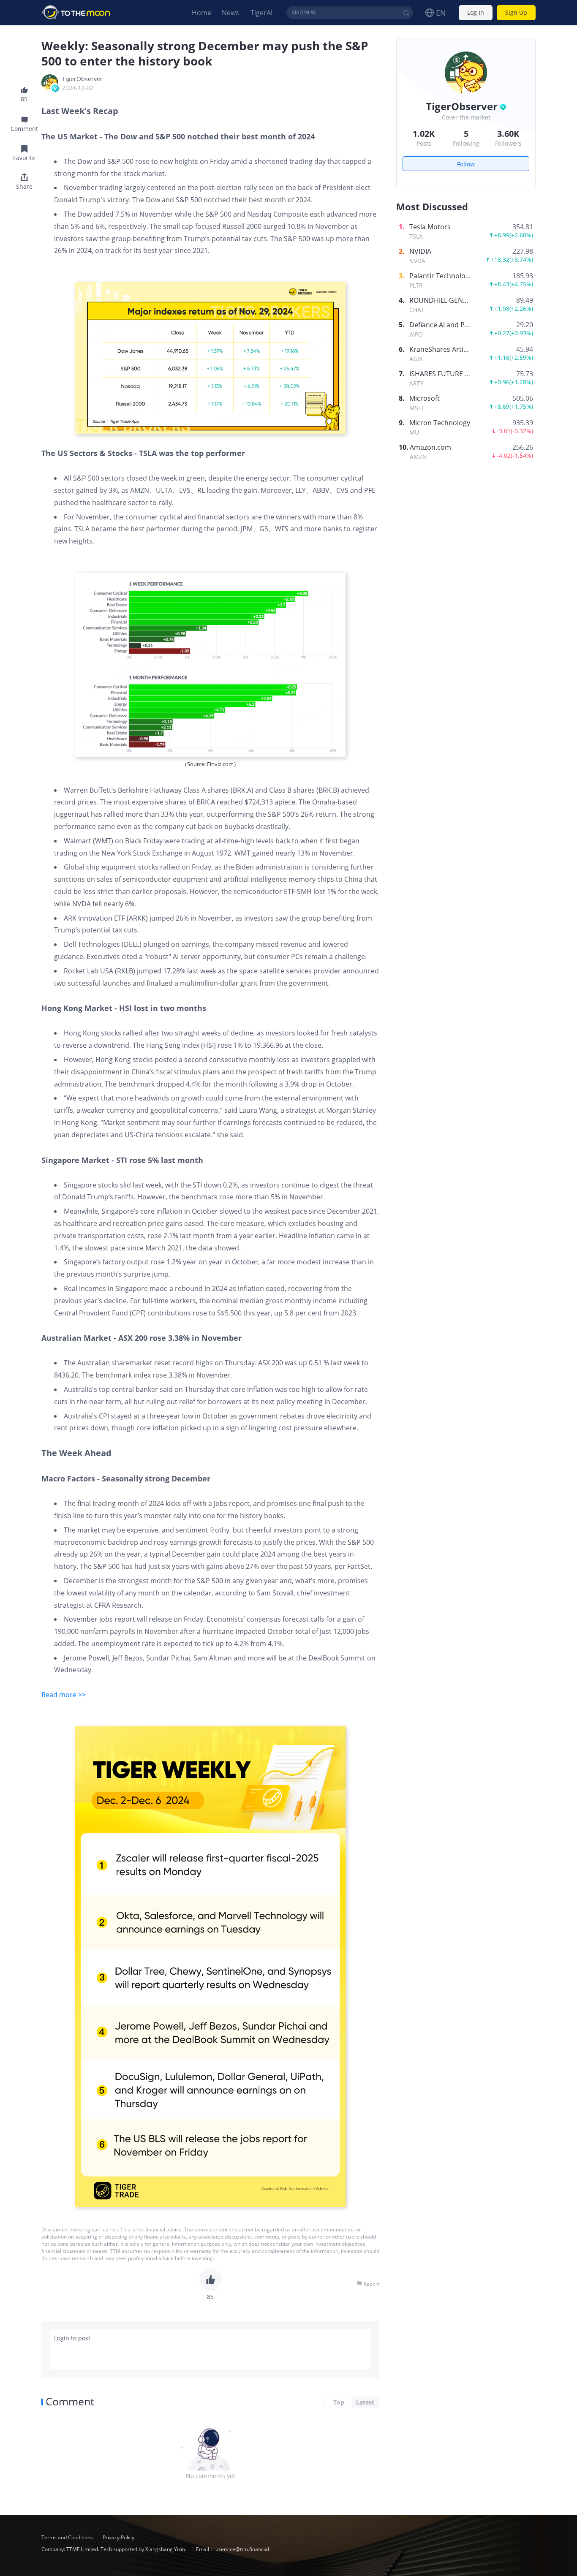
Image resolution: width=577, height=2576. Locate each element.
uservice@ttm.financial (242, 2549)
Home (201, 13)
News (230, 13)
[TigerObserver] (50, 83)
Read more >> (64, 1695)
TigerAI (261, 13)
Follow (466, 164)
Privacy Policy (118, 2537)
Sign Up (516, 13)
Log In (476, 13)
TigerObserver (82, 79)
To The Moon (76, 13)
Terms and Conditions (68, 2537)
